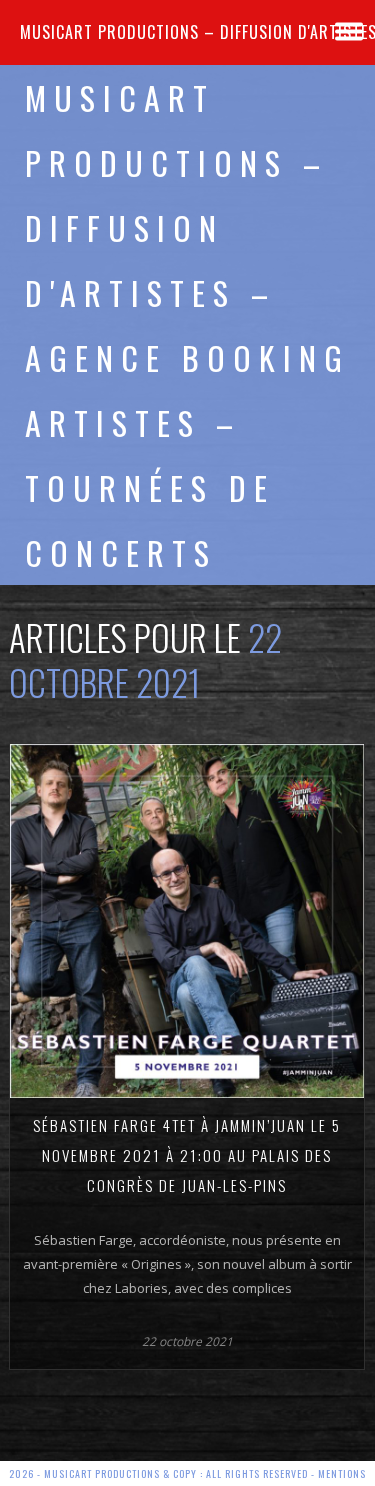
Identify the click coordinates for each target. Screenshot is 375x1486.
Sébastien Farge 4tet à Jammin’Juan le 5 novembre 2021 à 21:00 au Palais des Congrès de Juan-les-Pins (187, 1155)
